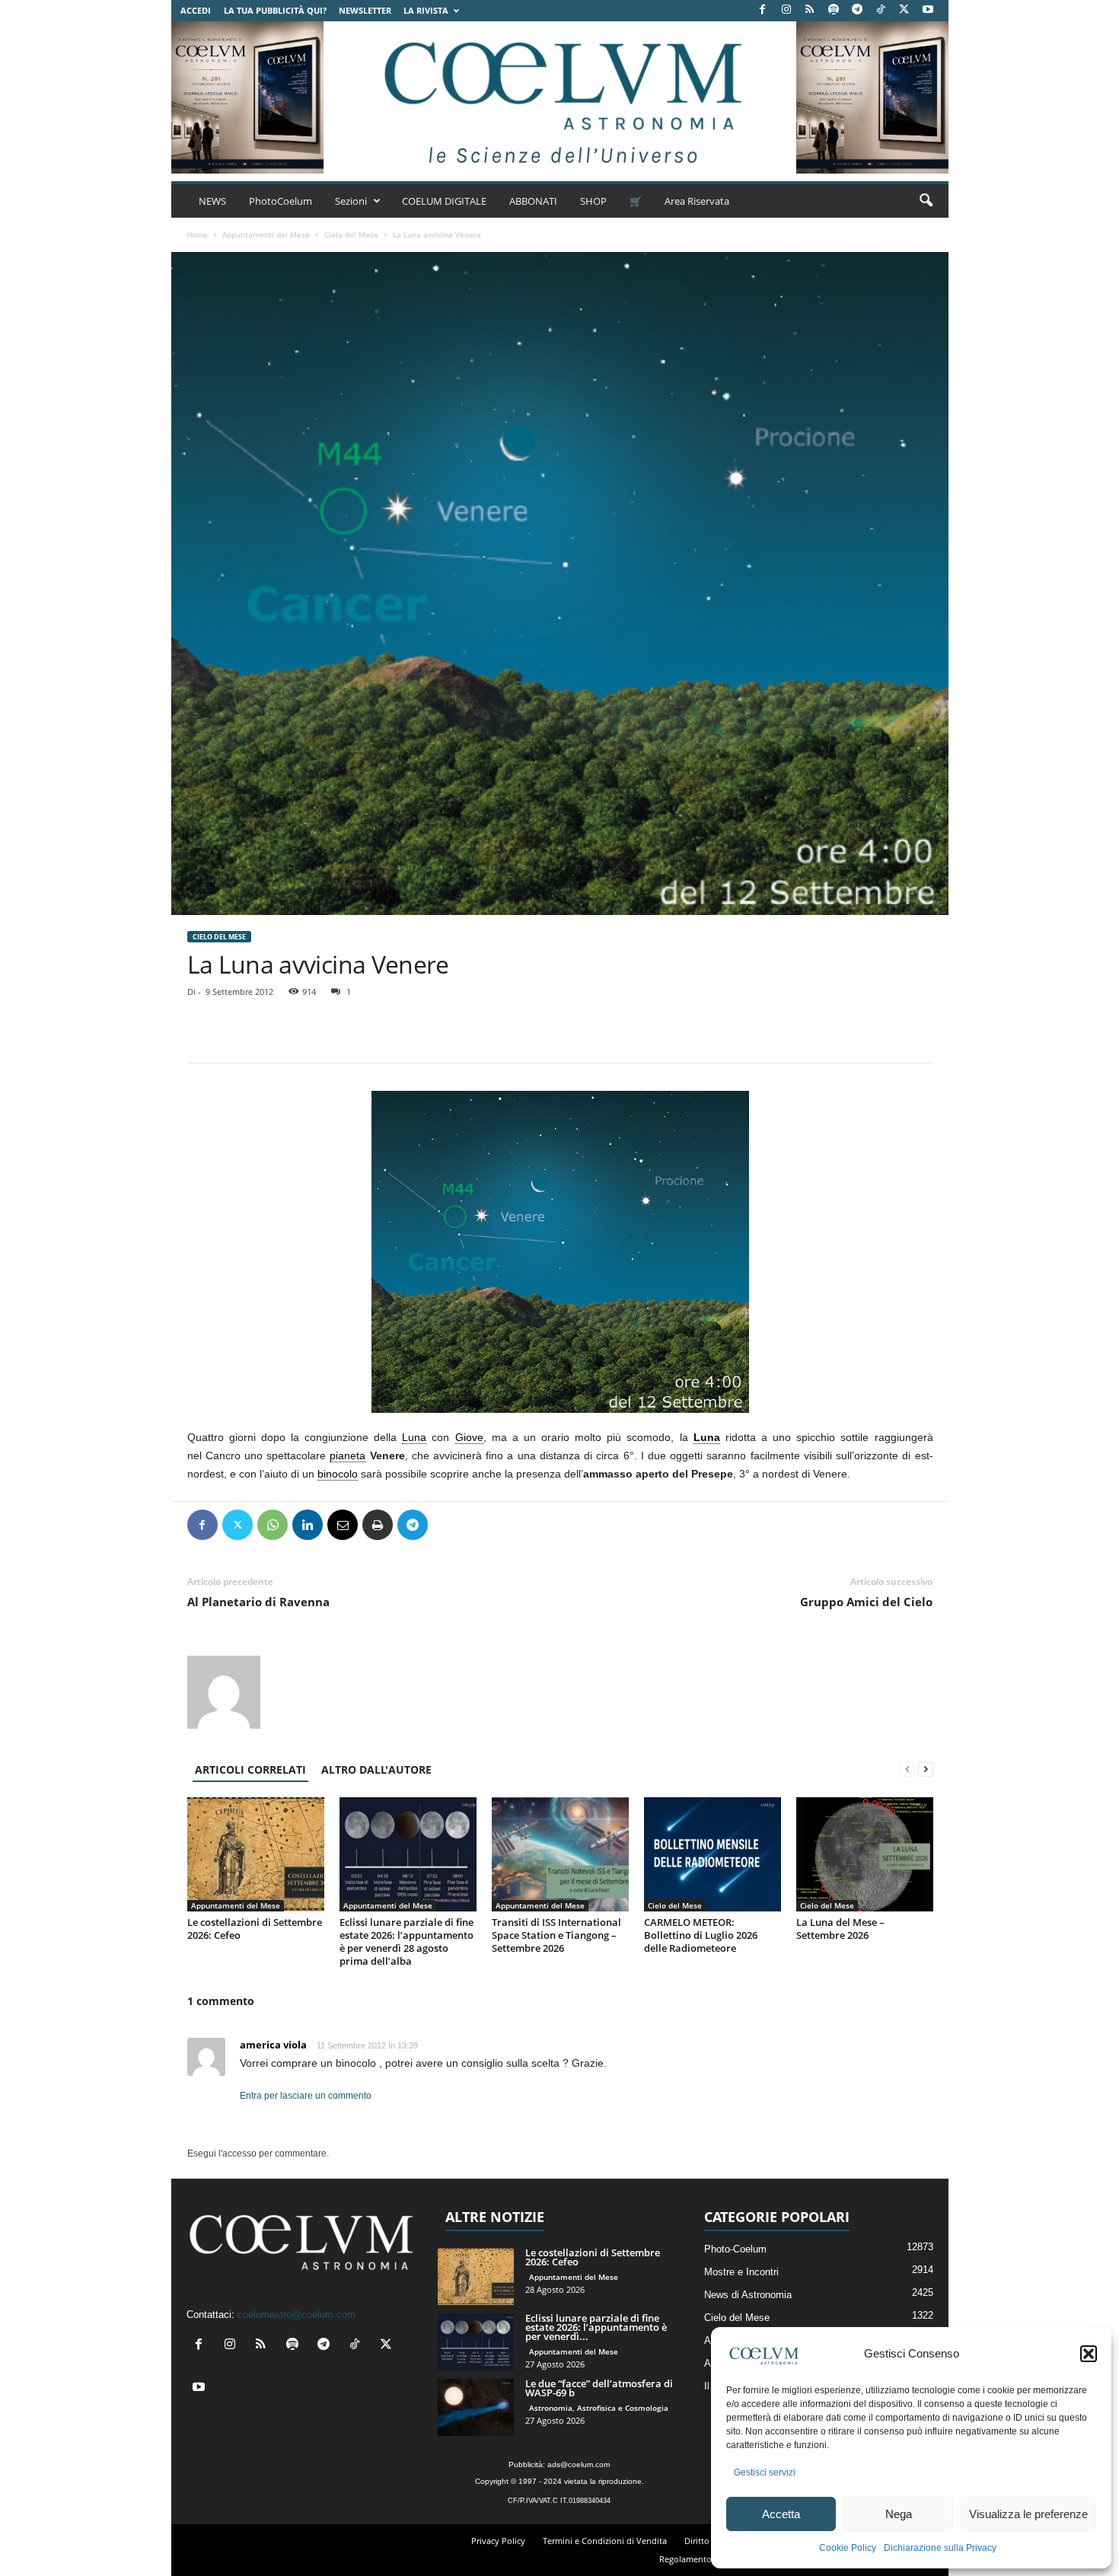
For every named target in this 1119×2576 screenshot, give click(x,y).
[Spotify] (834, 10)
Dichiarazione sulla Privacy (940, 2548)
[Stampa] (378, 1525)
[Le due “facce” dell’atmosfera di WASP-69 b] (476, 2407)
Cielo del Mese (351, 234)
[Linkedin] (308, 1525)
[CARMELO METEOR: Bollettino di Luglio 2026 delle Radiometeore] (713, 1854)
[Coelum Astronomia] (559, 97)
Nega (899, 2514)
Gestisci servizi (765, 2472)
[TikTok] (881, 10)
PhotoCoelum (281, 201)
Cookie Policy (848, 2548)
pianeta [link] (347, 1455)
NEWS (212, 201)
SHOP (593, 201)
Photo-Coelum (735, 2249)
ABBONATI (533, 201)
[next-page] (926, 1769)
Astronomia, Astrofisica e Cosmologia (599, 2408)
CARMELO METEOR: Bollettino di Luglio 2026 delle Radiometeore (701, 1935)
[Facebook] (763, 10)
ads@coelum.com (579, 2464)
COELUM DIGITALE (444, 201)
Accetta (781, 2514)
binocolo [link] (338, 1474)
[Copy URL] (483, 1525)
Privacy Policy (498, 2541)
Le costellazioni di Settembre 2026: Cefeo (255, 1929)
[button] (1089, 2354)
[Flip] (448, 1525)
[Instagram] (786, 10)
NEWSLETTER (365, 10)
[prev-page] (907, 1769)
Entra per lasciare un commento (306, 2096)
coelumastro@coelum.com (296, 2315)
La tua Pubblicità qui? (275, 10)
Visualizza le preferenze (1028, 2514)
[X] (904, 10)
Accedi (196, 10)
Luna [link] (414, 1437)
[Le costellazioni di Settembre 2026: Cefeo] (256, 1854)
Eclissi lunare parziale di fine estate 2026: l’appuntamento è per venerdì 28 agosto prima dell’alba (406, 1942)
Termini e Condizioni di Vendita (605, 2541)
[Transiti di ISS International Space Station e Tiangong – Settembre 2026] (560, 1854)
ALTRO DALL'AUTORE (376, 1769)
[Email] (343, 1525)
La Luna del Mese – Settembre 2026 (840, 1929)
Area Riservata (697, 201)
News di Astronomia (748, 2295)
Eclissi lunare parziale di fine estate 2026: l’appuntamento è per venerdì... (596, 2327)
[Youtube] (928, 10)
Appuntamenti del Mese (266, 234)
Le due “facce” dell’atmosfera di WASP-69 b (599, 2388)
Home (197, 234)
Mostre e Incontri (741, 2272)
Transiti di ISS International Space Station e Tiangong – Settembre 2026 (556, 1935)
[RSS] (810, 10)
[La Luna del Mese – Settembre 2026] (865, 1854)
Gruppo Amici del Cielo (866, 1602)
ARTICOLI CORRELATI (250, 1769)
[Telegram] (857, 10)
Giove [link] (469, 1437)
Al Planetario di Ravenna (258, 1602)
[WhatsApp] (273, 1525)
